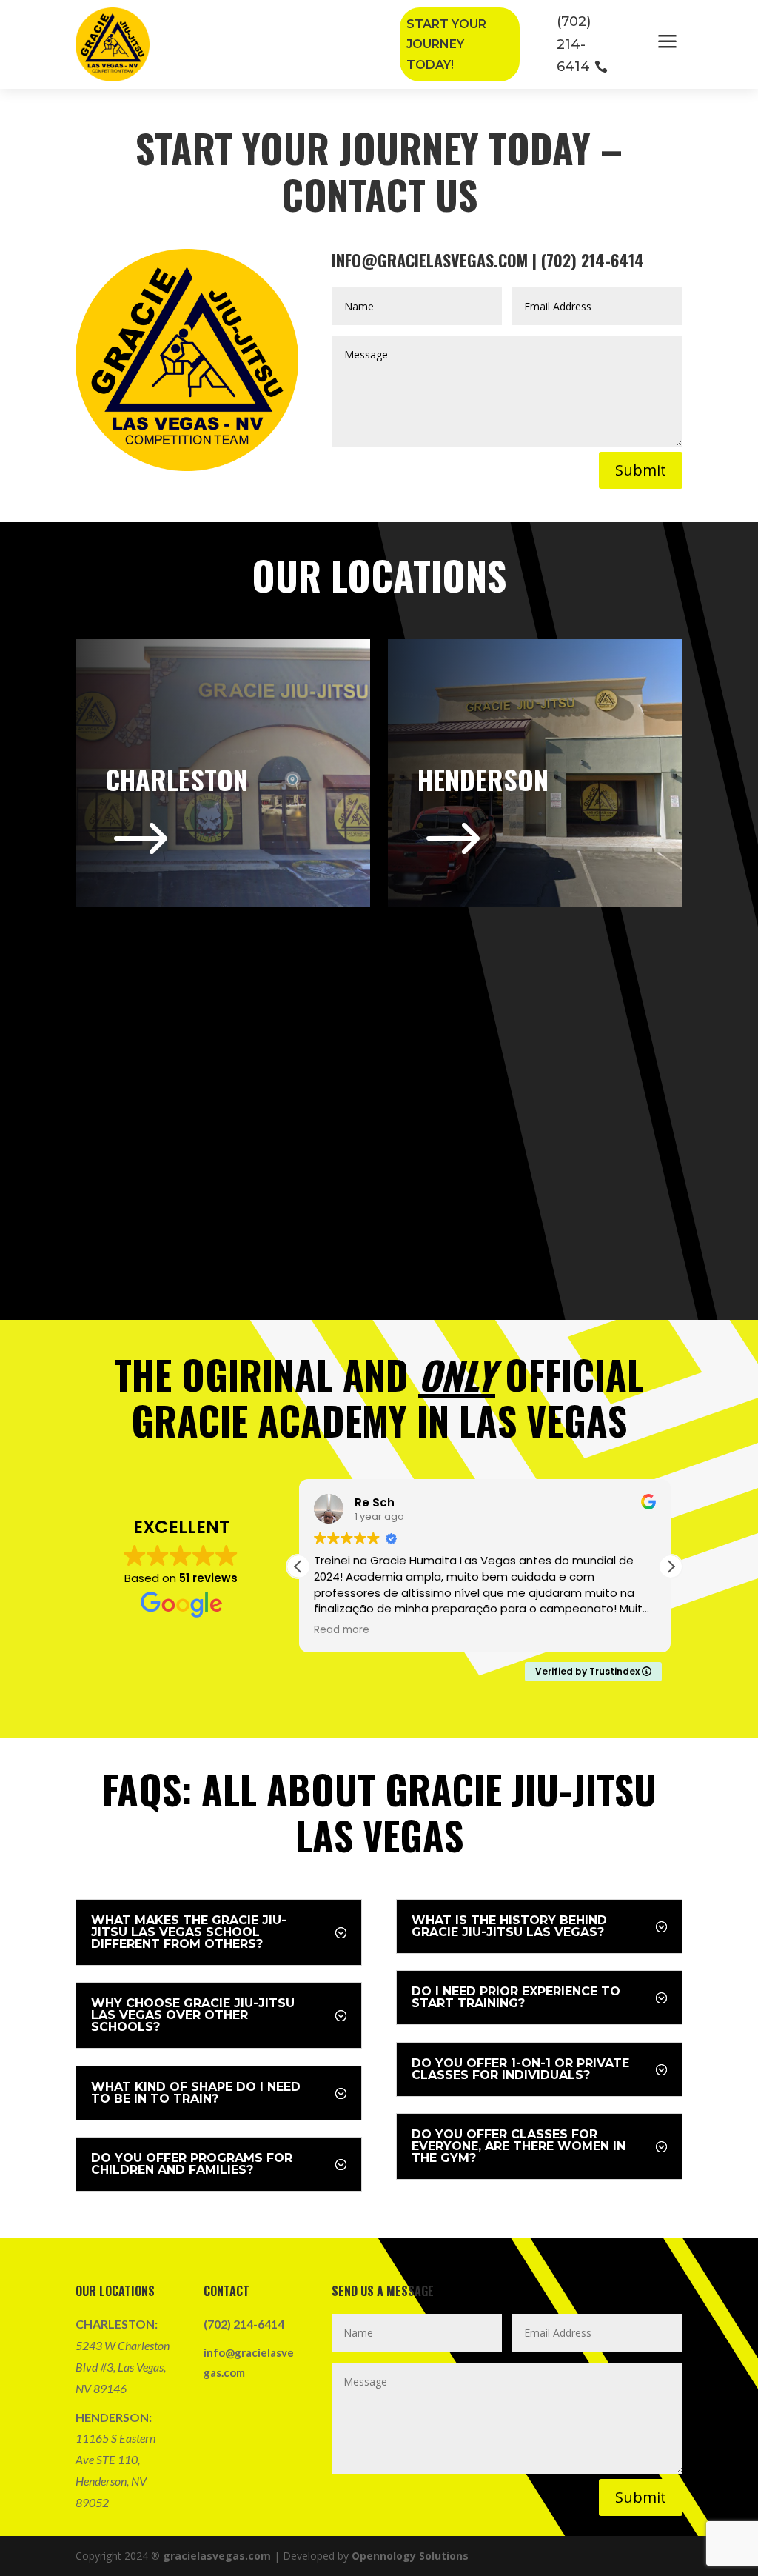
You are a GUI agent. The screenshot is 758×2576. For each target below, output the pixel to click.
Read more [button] (342, 1630)
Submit (641, 470)
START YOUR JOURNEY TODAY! (446, 44)
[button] (671, 1566)
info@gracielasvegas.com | (436, 260)
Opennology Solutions (410, 2556)
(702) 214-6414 (574, 44)
